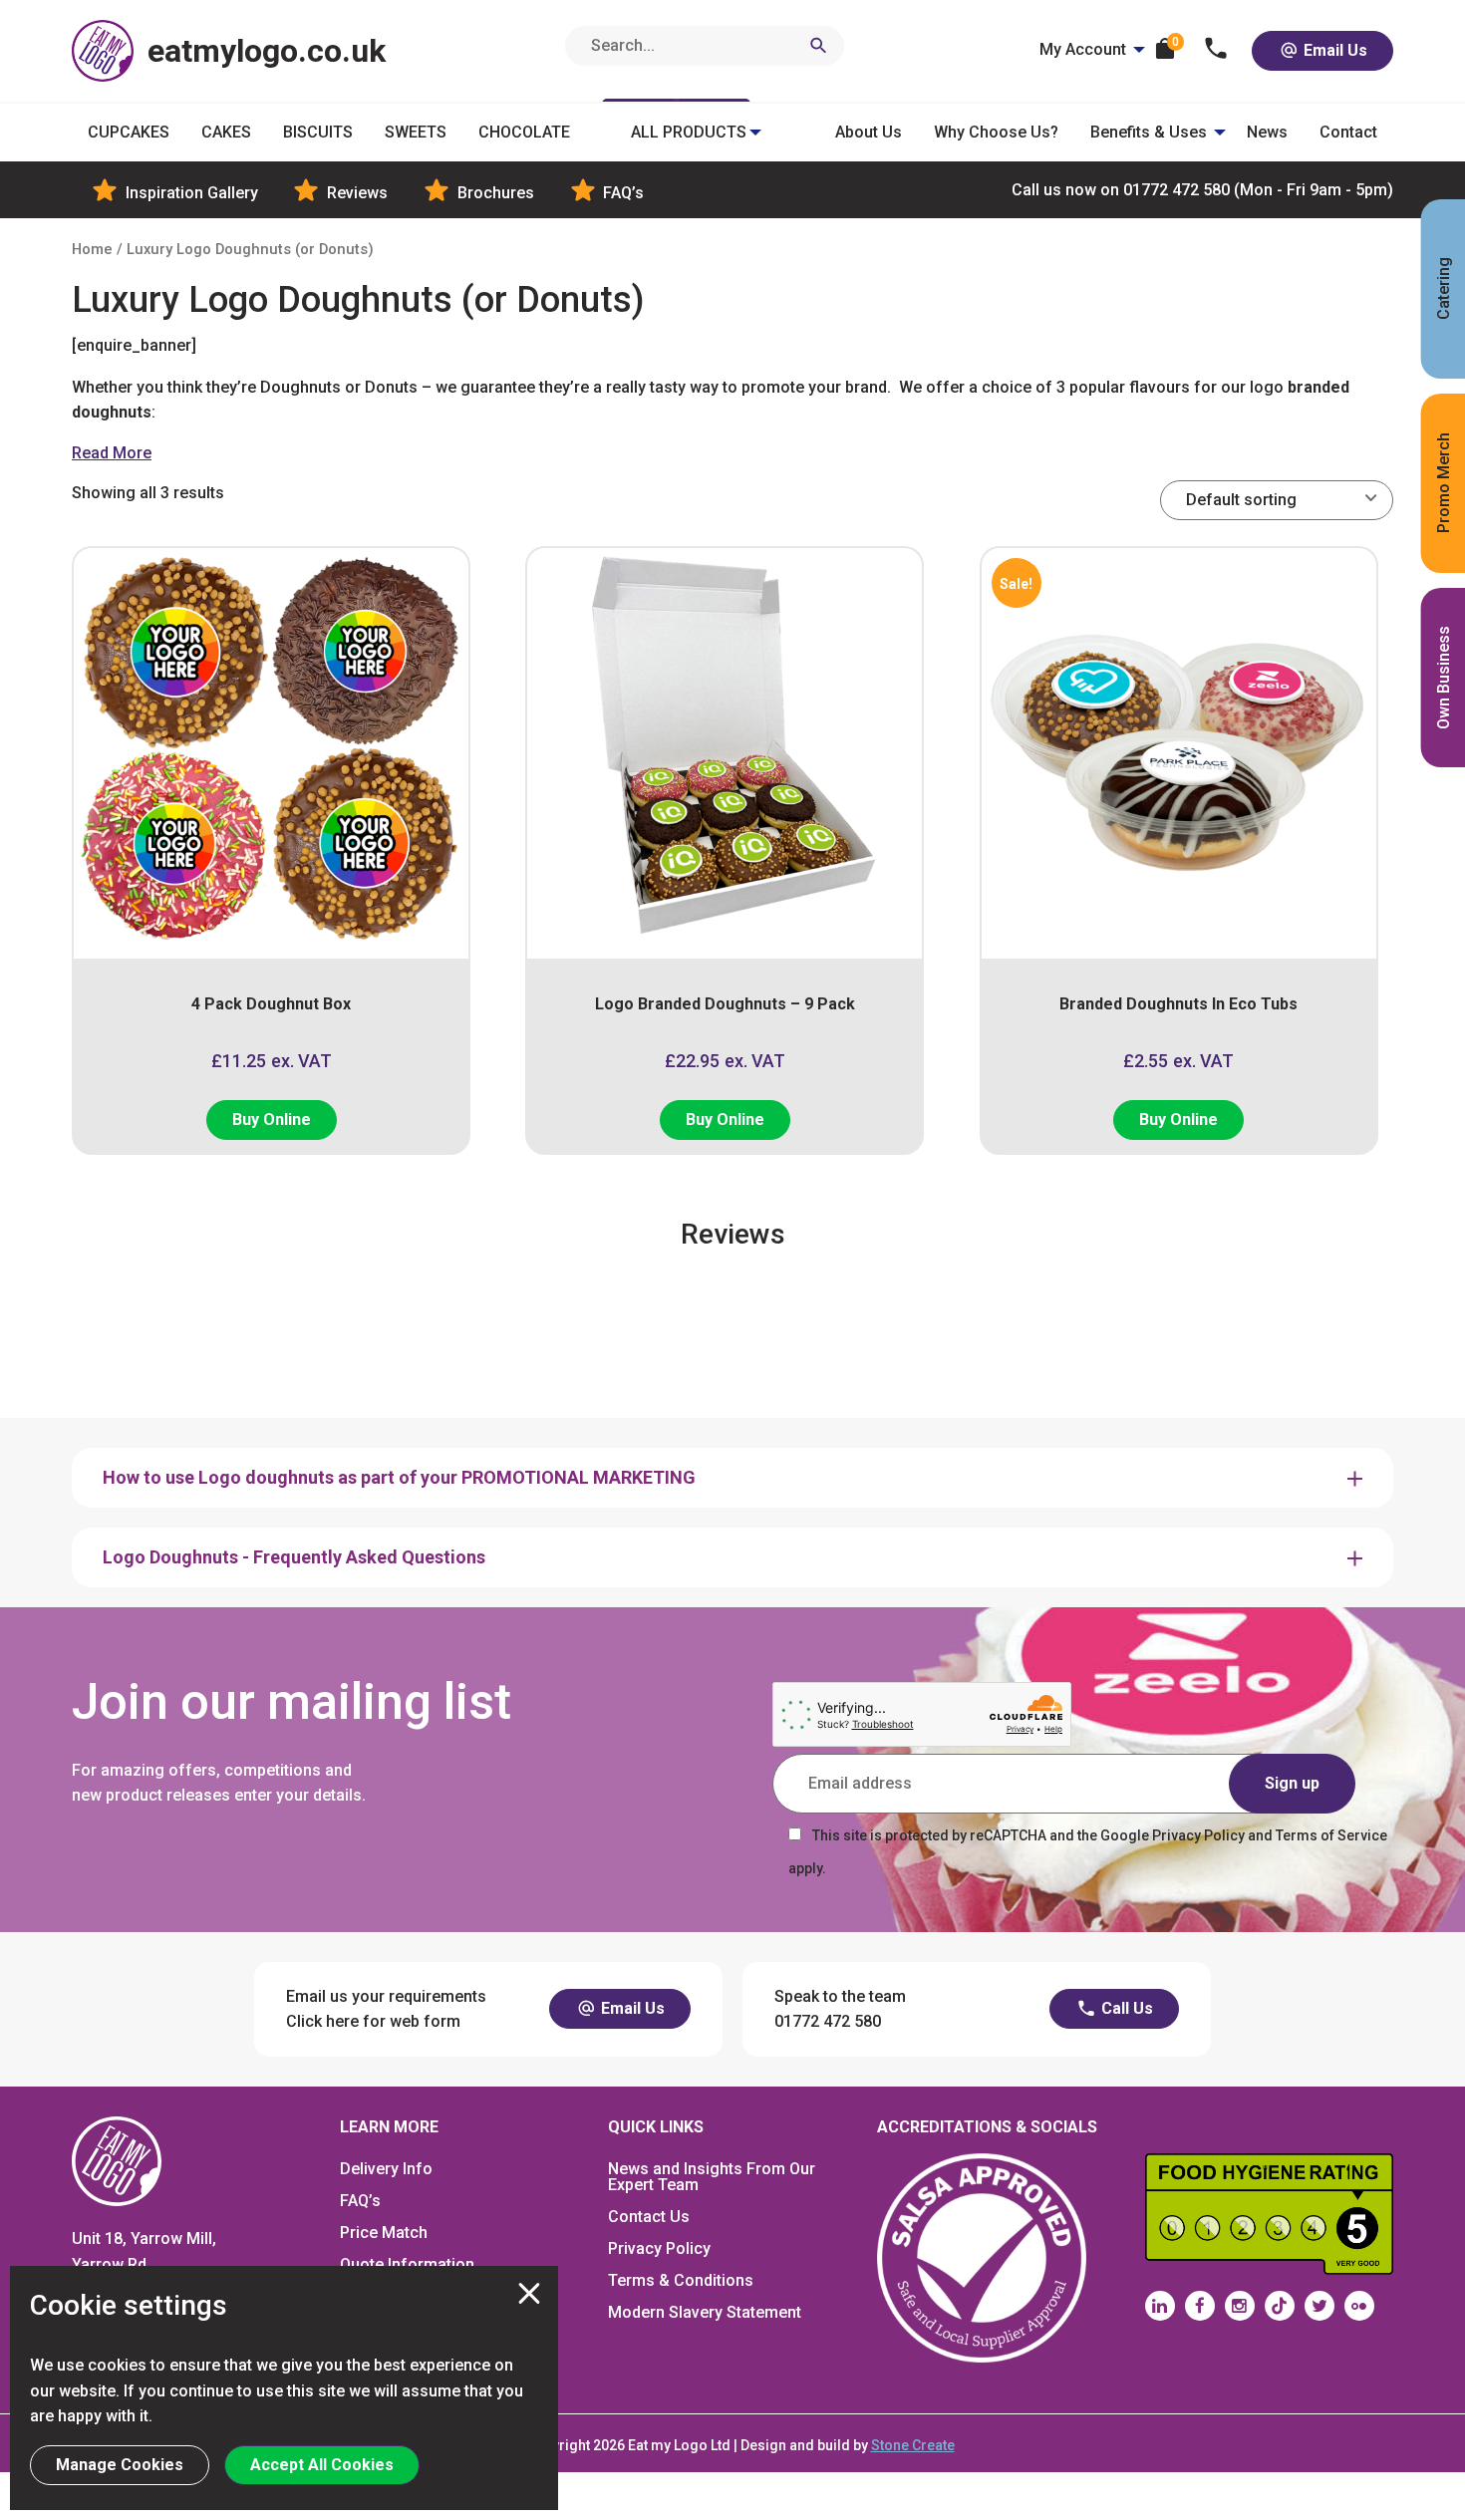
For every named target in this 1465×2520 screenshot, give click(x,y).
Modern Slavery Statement (705, 2312)
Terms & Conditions (681, 2280)
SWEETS (416, 132)
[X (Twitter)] (1319, 2306)
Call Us (1125, 2008)
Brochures (494, 193)
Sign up (1292, 1783)
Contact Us (649, 2217)
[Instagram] (1240, 2306)
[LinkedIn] (1160, 2306)
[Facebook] (1200, 2306)
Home (92, 249)
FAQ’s (621, 193)
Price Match (384, 2233)
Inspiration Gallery (190, 193)
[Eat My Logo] (117, 2160)
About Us (869, 132)
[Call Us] (1216, 50)
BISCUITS (318, 132)
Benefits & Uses (1149, 132)
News (1267, 132)
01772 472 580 (1202, 190)
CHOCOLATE (524, 132)
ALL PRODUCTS (689, 132)
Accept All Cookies (322, 2465)
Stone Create (913, 2445)
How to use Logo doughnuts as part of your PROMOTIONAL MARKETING (399, 1477)
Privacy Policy (659, 2248)
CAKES (226, 132)
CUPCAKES (129, 132)
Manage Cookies (120, 2465)
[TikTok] (1280, 2306)
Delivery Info (386, 2169)
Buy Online (272, 1120)
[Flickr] (1359, 2306)
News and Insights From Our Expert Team (712, 2177)
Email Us (1333, 50)
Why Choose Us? (996, 132)
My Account (1083, 49)
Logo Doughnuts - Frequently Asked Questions (294, 1557)
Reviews (355, 193)
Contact (1348, 132)
